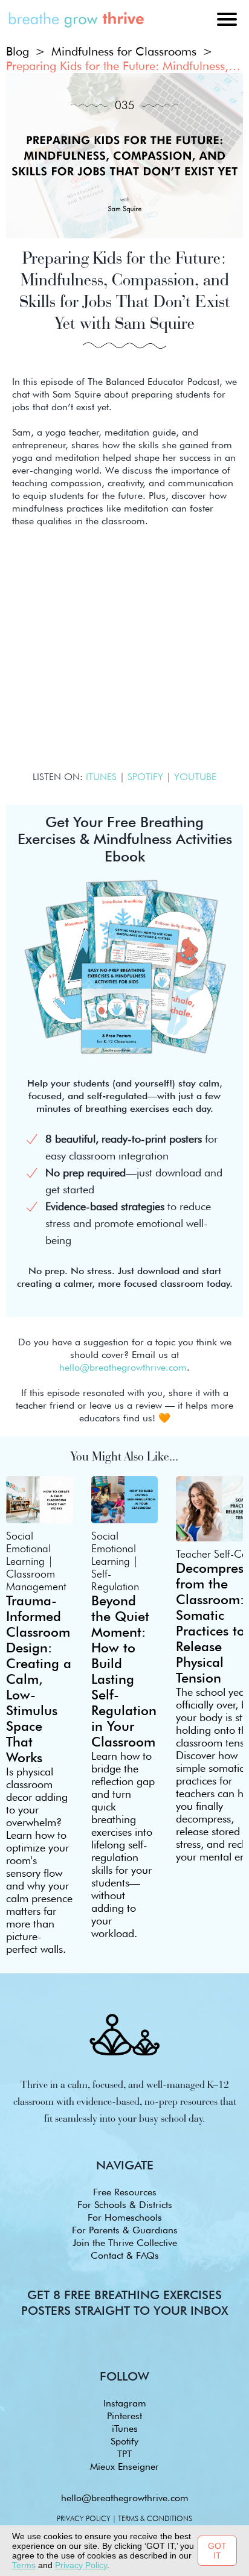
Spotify (124, 2441)
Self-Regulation (115, 1580)
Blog (18, 51)
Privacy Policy (81, 2565)
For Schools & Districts (125, 2205)
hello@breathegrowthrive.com (125, 2498)
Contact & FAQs (125, 2255)
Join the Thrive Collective (125, 2243)
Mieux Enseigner (124, 2467)
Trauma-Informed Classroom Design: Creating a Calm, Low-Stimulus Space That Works (39, 1679)
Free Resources (125, 2192)
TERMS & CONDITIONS (155, 2518)
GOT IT (217, 2551)
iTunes (125, 2428)
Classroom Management (36, 1580)
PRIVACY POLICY (84, 2518)
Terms (24, 2565)
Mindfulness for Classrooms (124, 51)
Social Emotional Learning (28, 1548)
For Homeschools (125, 2217)
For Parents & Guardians (125, 2230)
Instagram (125, 2403)
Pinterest (124, 2416)
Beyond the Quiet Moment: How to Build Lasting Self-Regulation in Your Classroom (124, 1671)
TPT (124, 2454)
